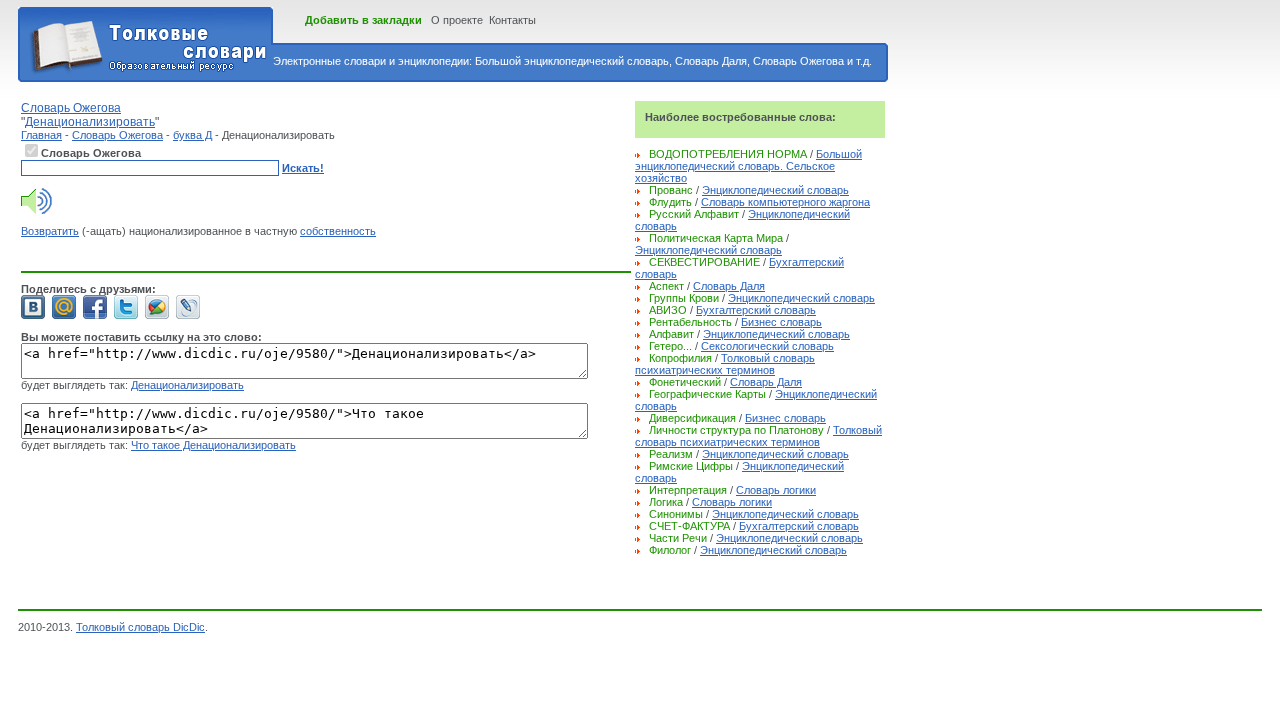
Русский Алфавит (694, 214)
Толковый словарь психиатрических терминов (725, 364)
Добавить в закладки (363, 20)
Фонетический (685, 382)
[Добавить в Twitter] (126, 307)
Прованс (671, 190)
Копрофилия (680, 358)
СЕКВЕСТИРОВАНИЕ (704, 262)
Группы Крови (684, 298)
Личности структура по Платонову (736, 430)
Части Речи (678, 538)
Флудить (670, 202)
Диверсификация (692, 418)
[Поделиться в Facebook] (95, 307)
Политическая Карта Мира (716, 238)
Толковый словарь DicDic (140, 627)
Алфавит (671, 334)
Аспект (666, 286)
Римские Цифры (691, 466)
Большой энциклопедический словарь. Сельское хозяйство (748, 166)
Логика (666, 502)
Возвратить (50, 231)
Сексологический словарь (767, 346)
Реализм (671, 454)
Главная (41, 135)
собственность (338, 231)
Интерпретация (688, 490)
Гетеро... (670, 346)
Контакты (512, 20)
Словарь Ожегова (117, 135)
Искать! (303, 168)
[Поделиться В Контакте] (33, 307)
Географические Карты (707, 394)
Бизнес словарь (781, 322)
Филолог (670, 550)
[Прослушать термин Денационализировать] (36, 210)
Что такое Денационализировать (213, 445)
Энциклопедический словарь (775, 190)
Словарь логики (776, 490)
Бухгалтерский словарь (756, 310)
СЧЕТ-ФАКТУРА (689, 526)
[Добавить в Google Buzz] (157, 307)
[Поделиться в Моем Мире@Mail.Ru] (64, 307)
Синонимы (676, 514)
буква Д (192, 135)
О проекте (457, 20)
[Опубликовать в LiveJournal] (188, 307)
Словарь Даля (729, 286)
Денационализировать (187, 385)
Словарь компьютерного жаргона (785, 202)
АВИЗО (668, 310)
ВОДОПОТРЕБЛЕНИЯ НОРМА (728, 154)
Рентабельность (690, 322)
